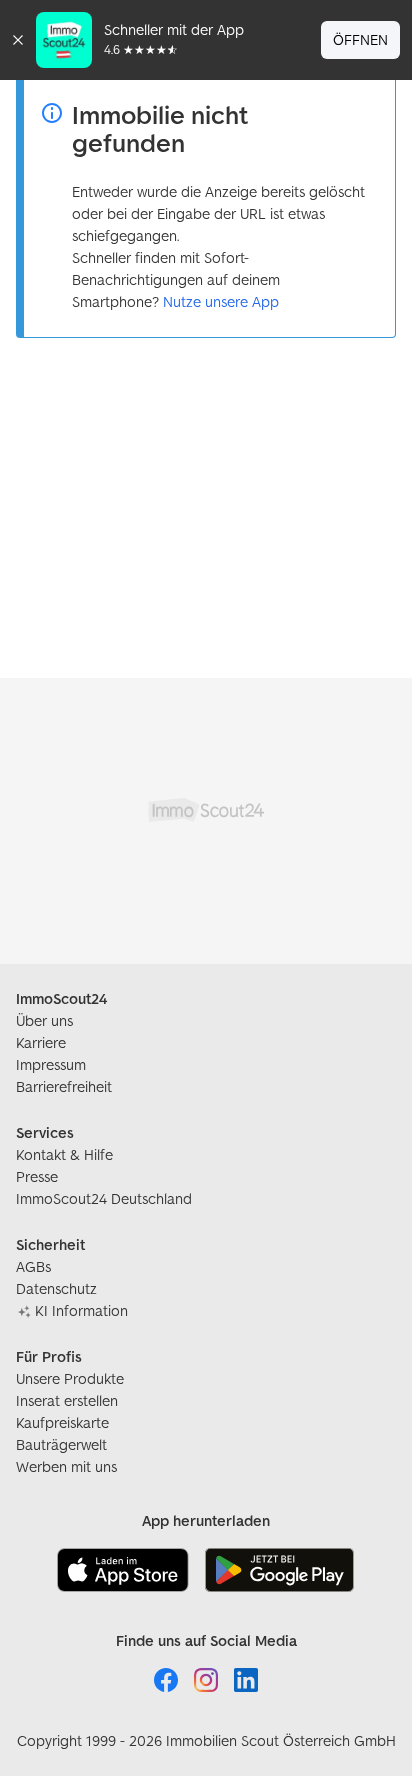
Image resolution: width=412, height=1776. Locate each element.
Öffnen (360, 39)
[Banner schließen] (18, 40)
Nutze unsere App (221, 301)
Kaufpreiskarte (62, 1422)
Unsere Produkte (70, 1378)
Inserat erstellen (67, 1400)
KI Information (81, 1310)
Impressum (51, 1064)
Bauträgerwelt (61, 1444)
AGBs (33, 1266)
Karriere (41, 1042)
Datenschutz (56, 1288)
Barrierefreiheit (64, 1086)
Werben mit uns (66, 1466)
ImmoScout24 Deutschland (104, 1198)
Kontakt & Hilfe (64, 1154)
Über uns (44, 1020)
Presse (37, 1176)
